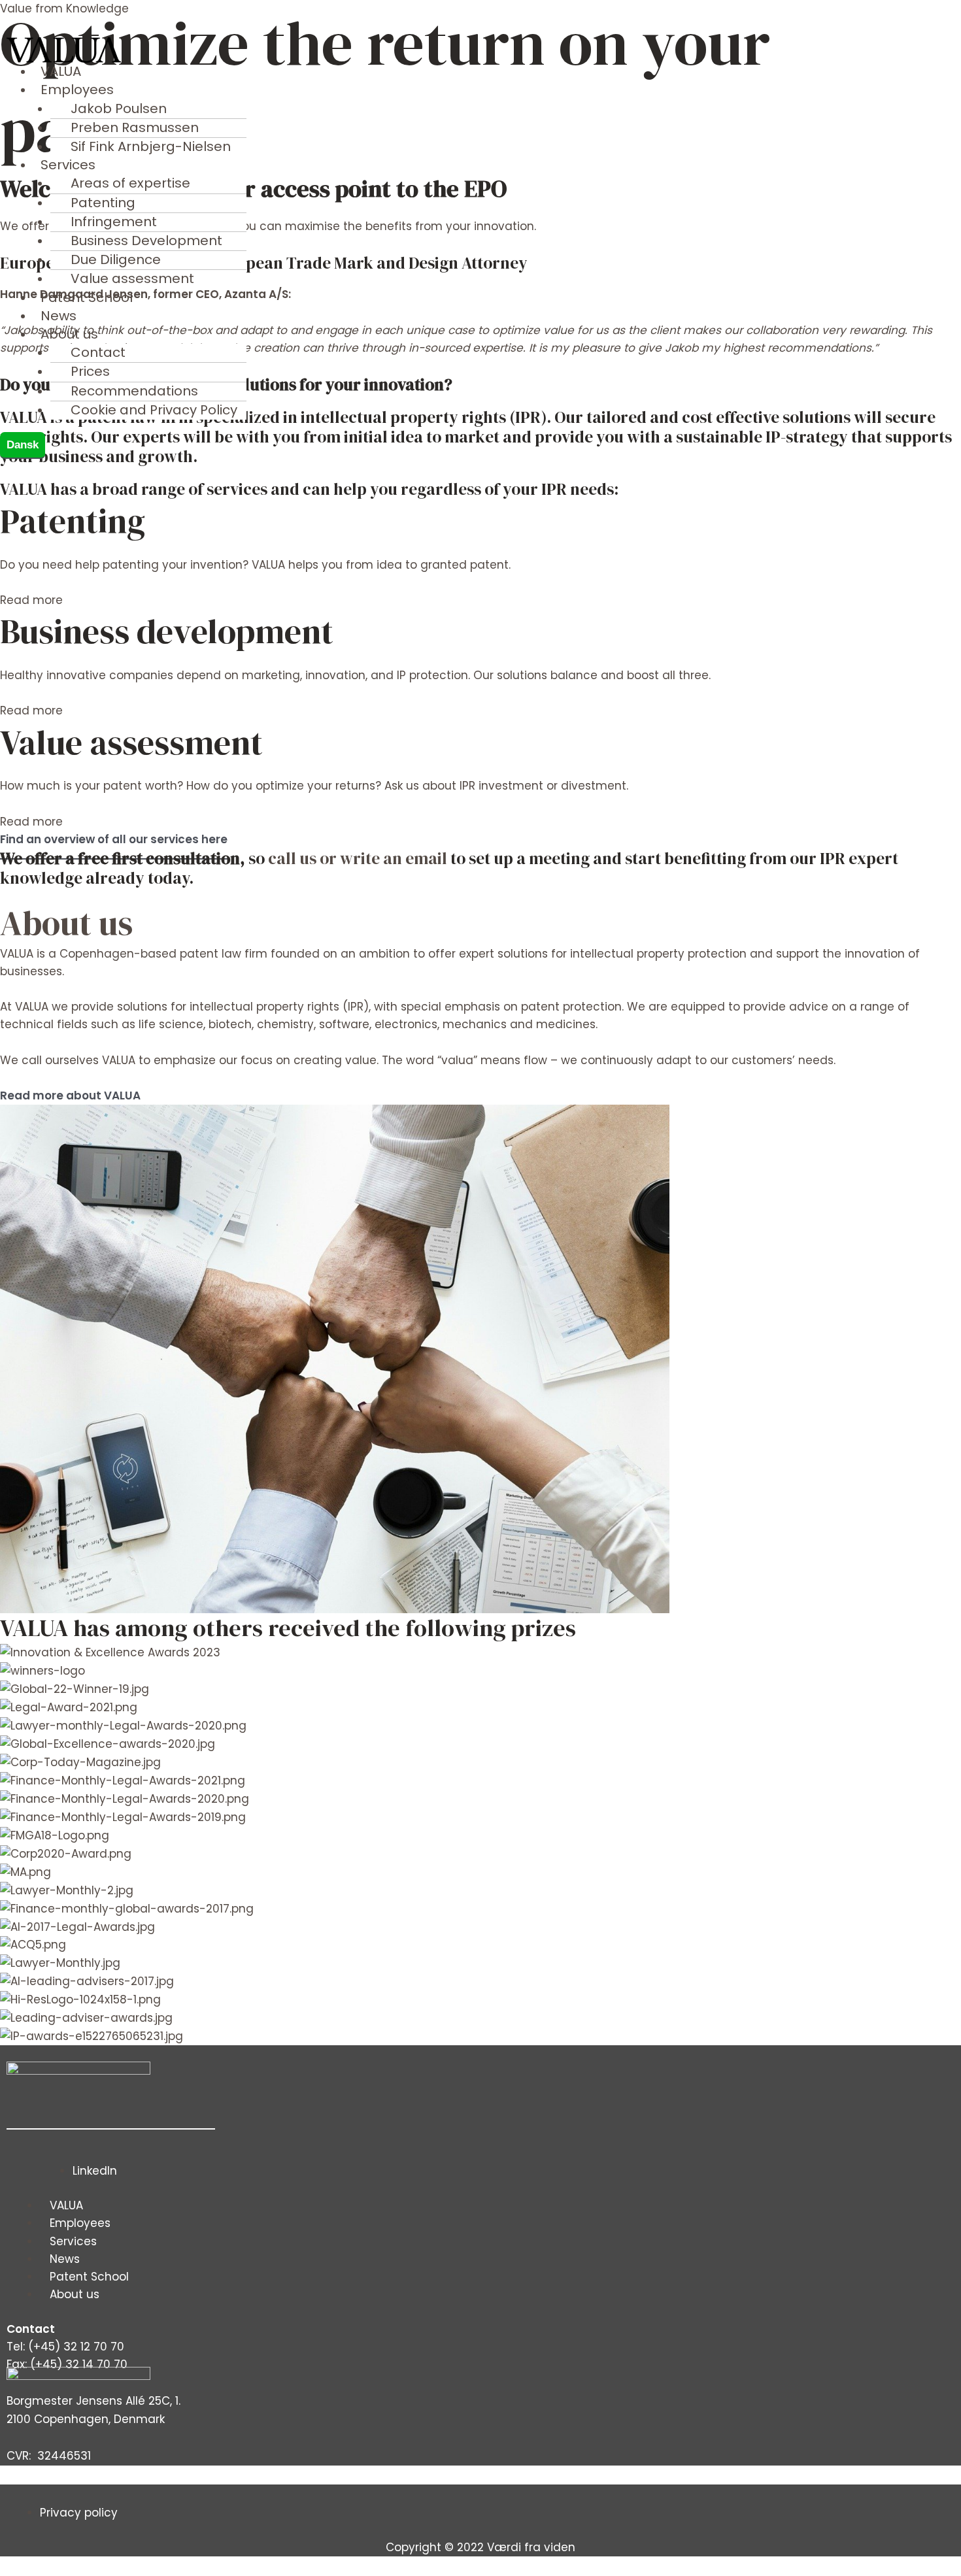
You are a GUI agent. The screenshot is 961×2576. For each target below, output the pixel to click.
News (59, 316)
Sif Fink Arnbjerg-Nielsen (151, 146)
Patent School (87, 297)
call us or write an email (358, 858)
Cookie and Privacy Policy (154, 410)
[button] (343, 90)
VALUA (61, 71)
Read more (31, 600)
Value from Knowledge (64, 8)
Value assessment (132, 278)
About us (66, 923)
